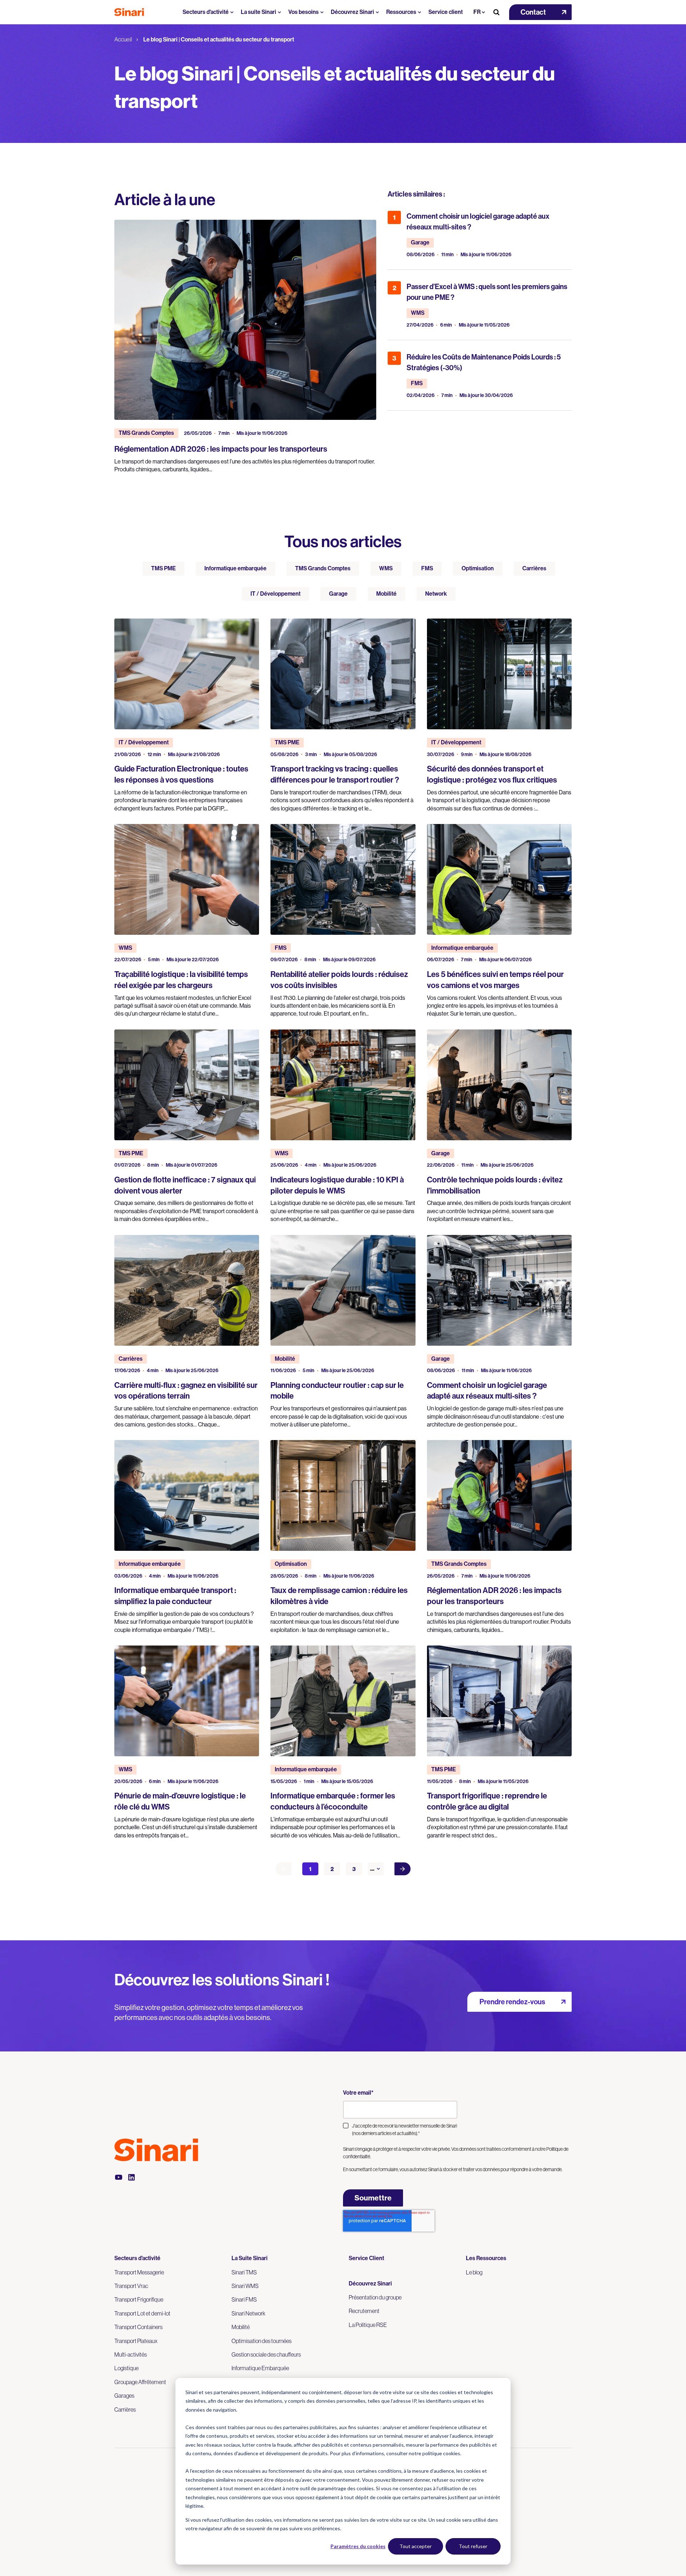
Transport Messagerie (139, 2272)
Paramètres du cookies (358, 2546)
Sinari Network (248, 2313)
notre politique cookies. (435, 2453)
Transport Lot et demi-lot (142, 2313)
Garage (338, 594)
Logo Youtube (119, 2177)
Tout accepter (416, 2546)
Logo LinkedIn (131, 2177)
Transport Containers (138, 2327)
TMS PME (163, 568)
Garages (124, 2396)
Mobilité (386, 594)
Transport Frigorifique (139, 2299)
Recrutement (364, 2311)
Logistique (126, 2368)
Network (436, 594)
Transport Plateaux (136, 2341)
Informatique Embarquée (260, 2368)
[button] (540, 12)
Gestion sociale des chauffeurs (266, 2354)
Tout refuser (473, 2546)
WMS (386, 568)
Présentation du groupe (375, 2297)
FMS (427, 568)
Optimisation (478, 568)
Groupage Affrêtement (140, 2382)
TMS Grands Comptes (323, 568)
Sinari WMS (245, 2286)
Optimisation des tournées (262, 2341)
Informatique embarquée (235, 568)
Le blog (474, 2272)
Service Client (366, 2258)
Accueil (123, 39)
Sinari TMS (244, 2272)
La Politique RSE (368, 2325)
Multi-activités (131, 2354)
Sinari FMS (244, 2299)
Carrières (534, 568)
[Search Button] (496, 12)
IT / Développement (275, 594)
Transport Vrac (131, 2286)
